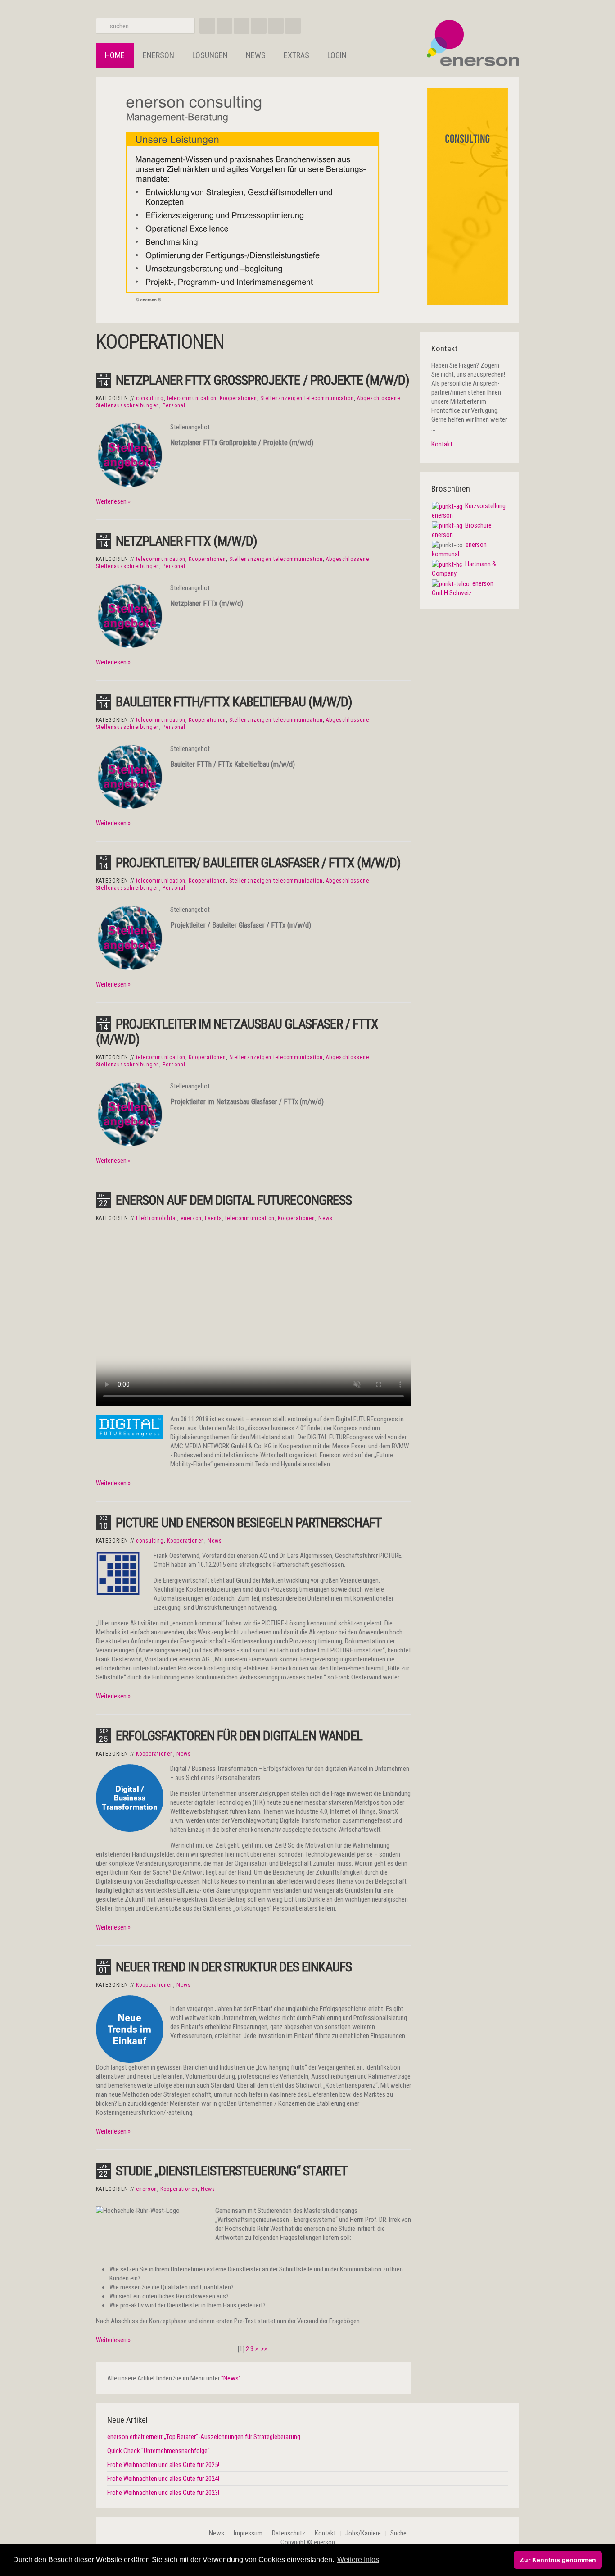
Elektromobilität (157, 1218)
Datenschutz (289, 2533)
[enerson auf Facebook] (207, 26)
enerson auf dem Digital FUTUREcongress (234, 1200)
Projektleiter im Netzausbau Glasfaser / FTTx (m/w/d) (237, 1031)
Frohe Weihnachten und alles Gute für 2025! (163, 2465)
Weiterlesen (111, 501)
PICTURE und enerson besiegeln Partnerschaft (249, 1522)
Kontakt (442, 444)
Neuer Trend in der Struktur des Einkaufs (234, 1967)
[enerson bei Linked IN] (259, 26)
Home (115, 55)
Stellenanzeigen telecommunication (307, 398)
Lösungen (210, 55)
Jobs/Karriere (363, 2533)
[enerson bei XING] (224, 26)
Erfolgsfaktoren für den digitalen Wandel (239, 1736)
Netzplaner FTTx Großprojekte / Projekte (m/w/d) (262, 380)
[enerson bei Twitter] (293, 26)
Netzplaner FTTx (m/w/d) (186, 541)
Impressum (248, 2533)
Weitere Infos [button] (358, 2560)
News (256, 55)
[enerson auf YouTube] (276, 26)
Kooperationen (238, 398)
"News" (231, 2378)
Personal (174, 405)
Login (337, 55)
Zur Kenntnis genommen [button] (558, 2560)
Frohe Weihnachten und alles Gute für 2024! (163, 2479)
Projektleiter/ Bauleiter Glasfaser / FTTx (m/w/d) (258, 862)
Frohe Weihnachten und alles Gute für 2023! (163, 2493)
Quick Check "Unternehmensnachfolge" (158, 2451)
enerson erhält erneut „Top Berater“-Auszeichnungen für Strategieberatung (204, 2437)
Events (213, 1218)
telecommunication (192, 398)
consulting (150, 398)
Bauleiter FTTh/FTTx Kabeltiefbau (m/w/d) (234, 702)
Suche (398, 2533)
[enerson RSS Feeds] (242, 26)
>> (265, 2349)
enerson (158, 55)
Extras (296, 55)
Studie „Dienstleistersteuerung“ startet (231, 2171)
